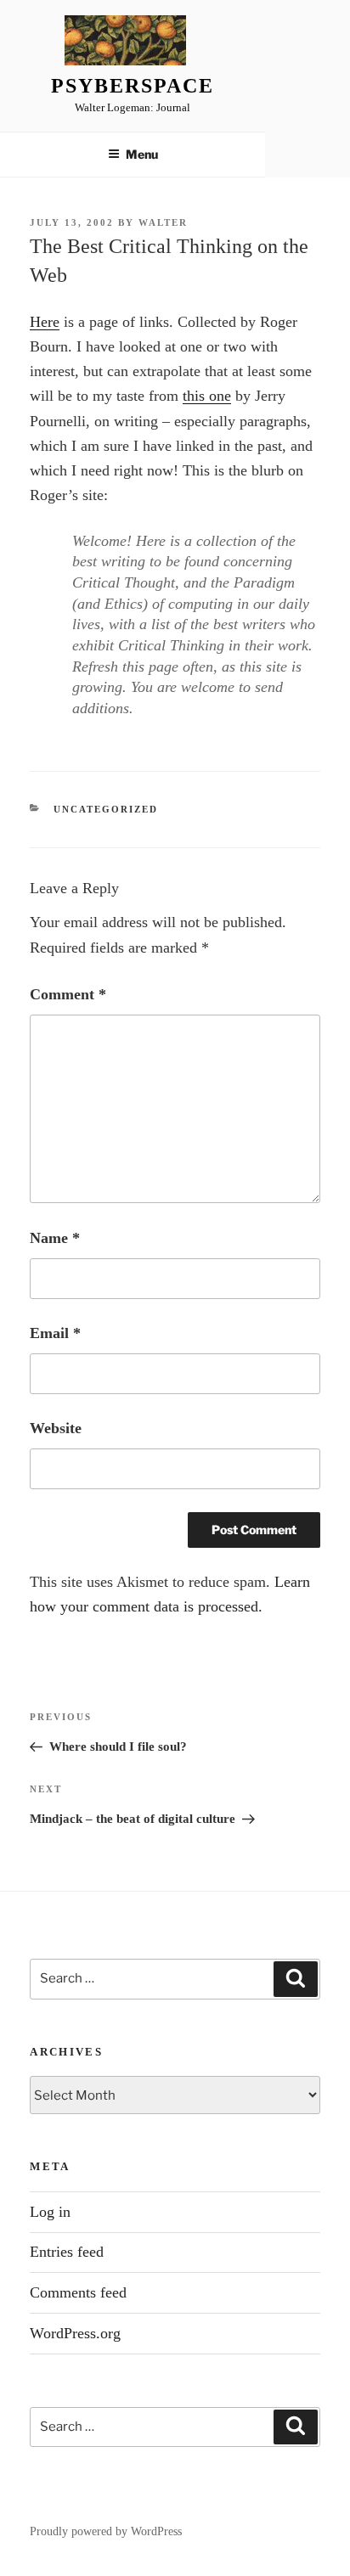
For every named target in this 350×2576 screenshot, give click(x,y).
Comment (68, 994)
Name (55, 1238)
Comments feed (78, 2292)
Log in (50, 2212)
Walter (163, 222)
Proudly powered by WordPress (106, 2531)
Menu (142, 154)
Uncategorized (106, 809)
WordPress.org (75, 2333)
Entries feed (67, 2252)
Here (45, 322)
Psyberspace (132, 86)
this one (207, 396)
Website (56, 1428)
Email (55, 1333)
